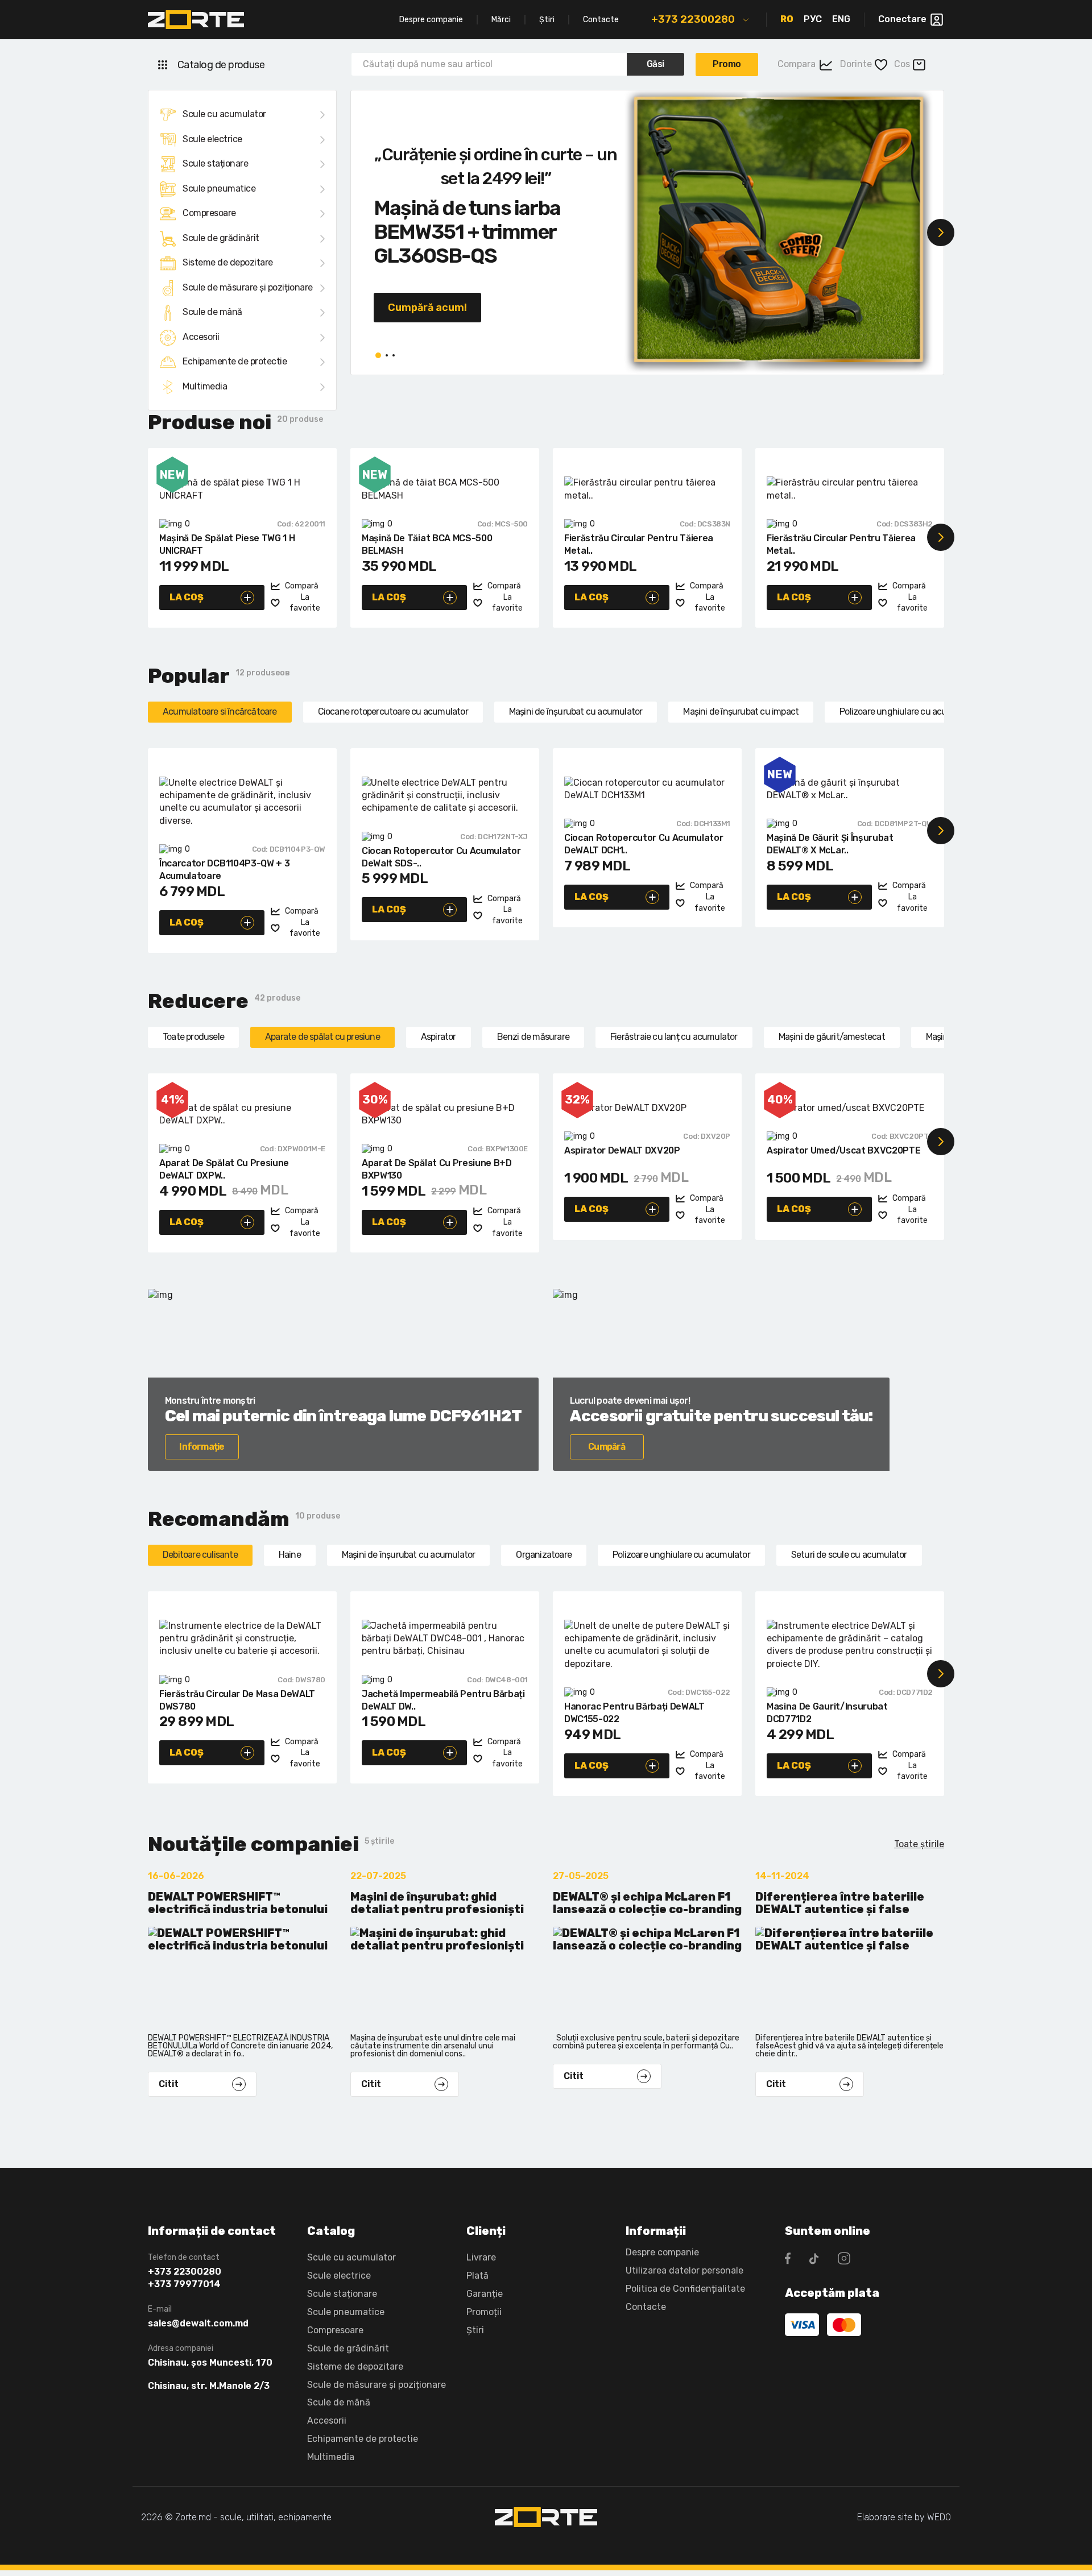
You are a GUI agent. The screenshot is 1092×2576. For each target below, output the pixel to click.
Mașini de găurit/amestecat (832, 1037)
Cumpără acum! (427, 308)
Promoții (484, 2312)
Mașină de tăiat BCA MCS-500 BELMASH (427, 544)
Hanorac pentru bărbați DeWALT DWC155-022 (634, 1713)
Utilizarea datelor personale (684, 2270)
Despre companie (431, 20)
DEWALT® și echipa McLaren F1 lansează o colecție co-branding (647, 1903)
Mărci (501, 20)
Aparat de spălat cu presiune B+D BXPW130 (437, 1169)
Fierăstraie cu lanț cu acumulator (674, 1037)
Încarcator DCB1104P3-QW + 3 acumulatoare (224, 870)
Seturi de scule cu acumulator (849, 1555)
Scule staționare (215, 163)
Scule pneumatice (219, 188)
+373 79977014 (184, 2284)
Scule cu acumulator (224, 114)
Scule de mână (212, 312)
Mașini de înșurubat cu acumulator (576, 712)
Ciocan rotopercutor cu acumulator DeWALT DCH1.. (644, 844)
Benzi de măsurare (533, 1037)
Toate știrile (919, 1844)
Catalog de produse (221, 65)
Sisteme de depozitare (228, 262)
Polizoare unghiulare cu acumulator (908, 712)
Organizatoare (544, 1555)
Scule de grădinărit (221, 238)
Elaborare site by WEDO (904, 2517)
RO (787, 19)
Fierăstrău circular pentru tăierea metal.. (639, 544)
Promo (727, 64)
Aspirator (439, 1037)
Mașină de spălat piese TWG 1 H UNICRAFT (227, 544)
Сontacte (646, 2307)
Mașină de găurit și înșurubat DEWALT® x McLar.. (830, 844)
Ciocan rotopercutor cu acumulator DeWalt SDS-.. (441, 857)
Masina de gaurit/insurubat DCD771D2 (827, 1713)
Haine (290, 1555)
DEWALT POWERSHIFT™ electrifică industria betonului (238, 1903)
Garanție (485, 2294)
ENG (841, 19)
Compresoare (209, 213)
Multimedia (205, 386)
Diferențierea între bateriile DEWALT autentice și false (840, 1903)
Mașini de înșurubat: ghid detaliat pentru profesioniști (437, 1903)
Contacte (601, 20)
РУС (813, 19)
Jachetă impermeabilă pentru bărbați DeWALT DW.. (443, 1700)
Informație (202, 1447)
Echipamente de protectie (235, 361)
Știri (547, 20)
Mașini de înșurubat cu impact (741, 712)
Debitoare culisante (200, 1555)
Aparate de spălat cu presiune (322, 1037)
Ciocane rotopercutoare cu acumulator (393, 712)
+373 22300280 (693, 19)
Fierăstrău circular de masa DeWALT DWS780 (237, 1700)
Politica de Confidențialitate (685, 2289)
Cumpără (607, 1447)
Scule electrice (212, 139)
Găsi (655, 64)
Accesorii (201, 337)
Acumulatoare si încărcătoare (220, 712)
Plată (477, 2276)
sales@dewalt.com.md (198, 2324)
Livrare (481, 2257)
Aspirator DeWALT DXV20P (622, 1150)
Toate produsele (193, 1037)
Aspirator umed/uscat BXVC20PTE (843, 1150)
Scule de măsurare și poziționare (248, 287)
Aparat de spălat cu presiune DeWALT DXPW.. (224, 1169)
